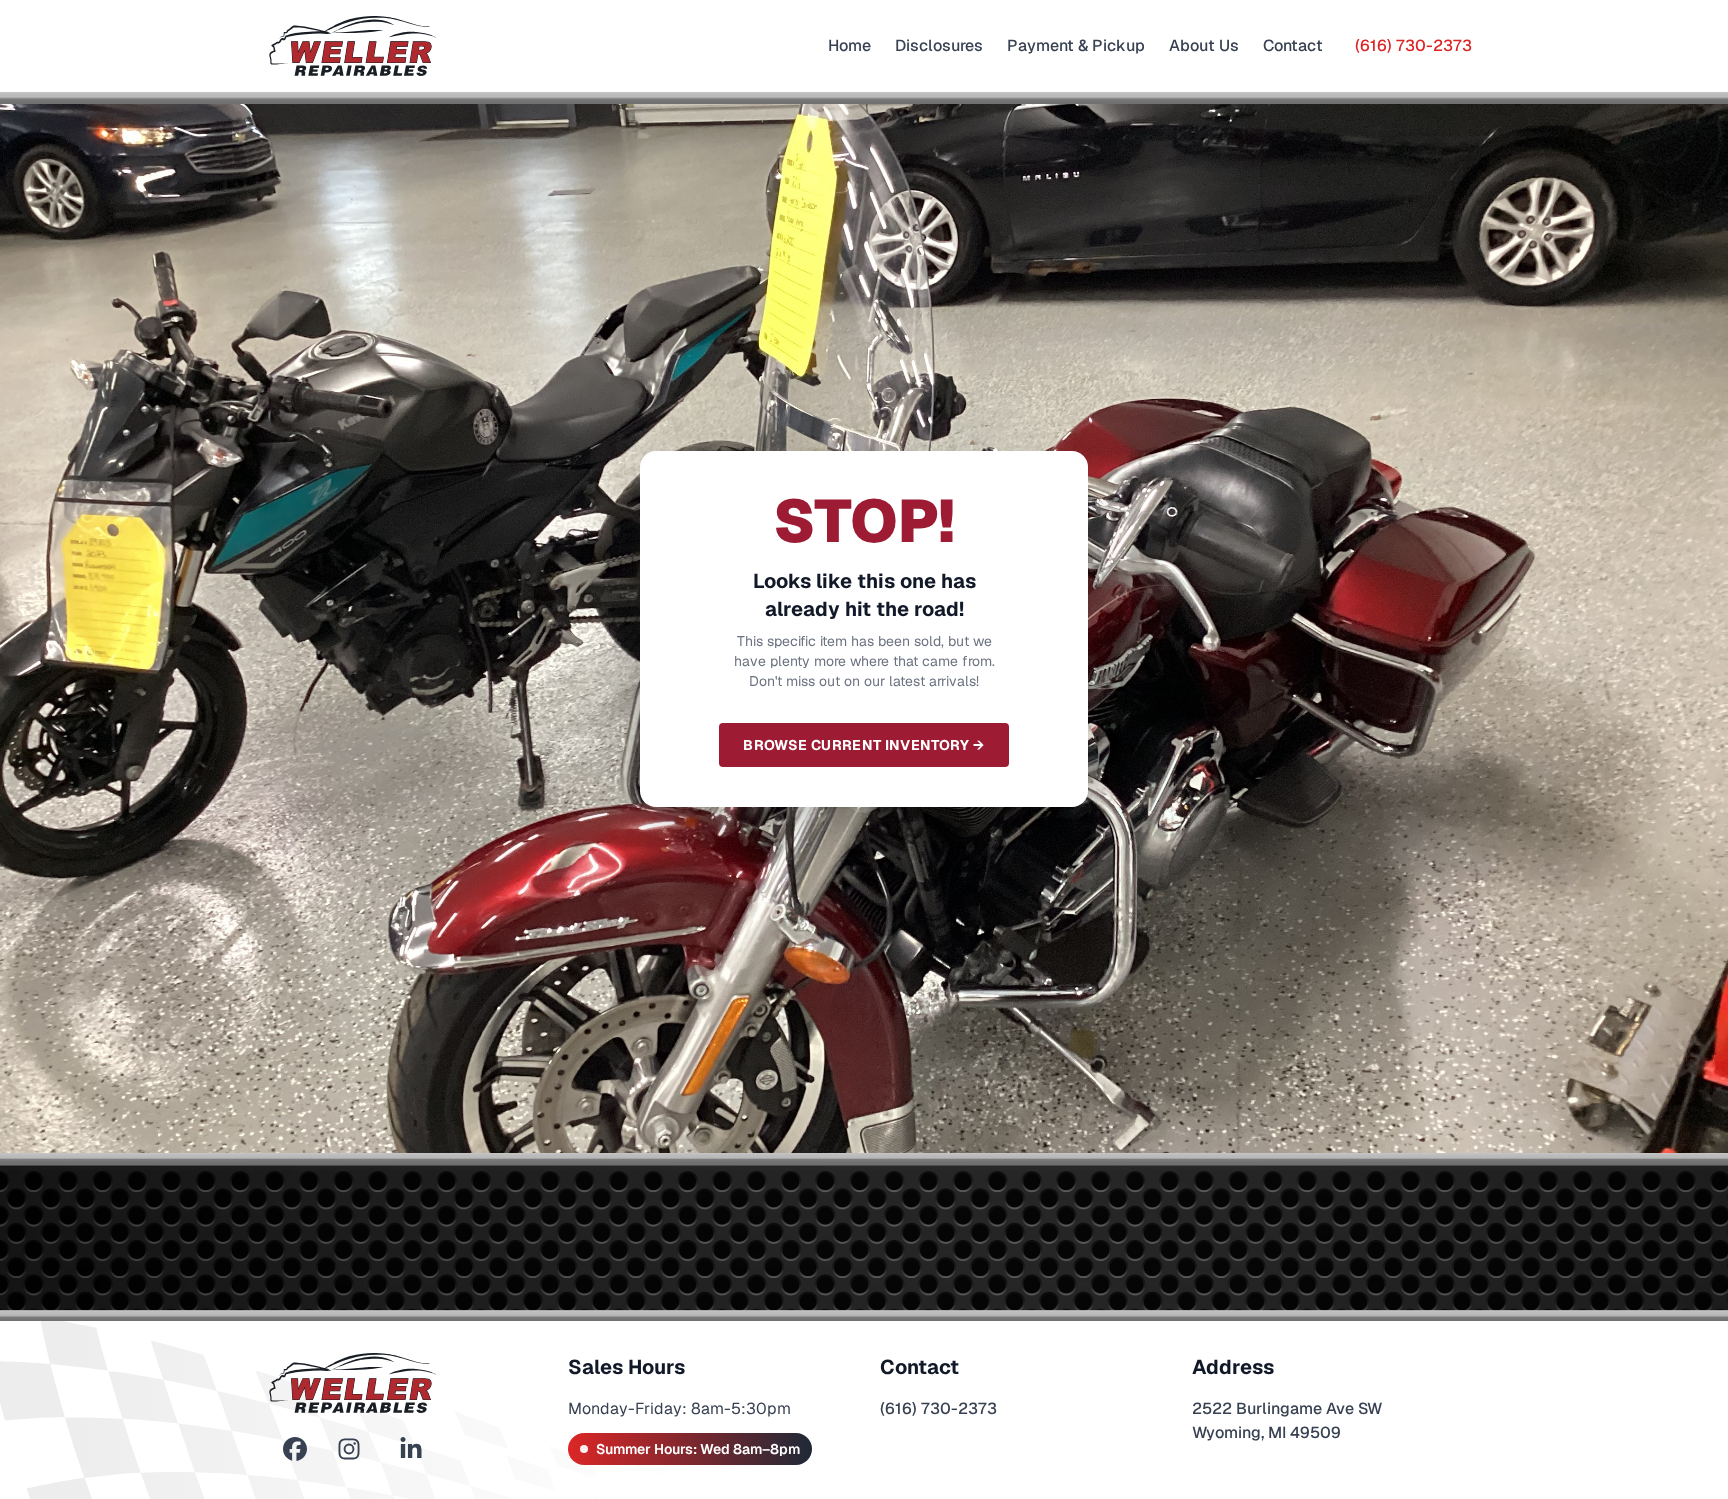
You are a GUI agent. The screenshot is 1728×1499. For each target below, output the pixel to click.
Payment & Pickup (1076, 45)
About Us (1204, 45)
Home (849, 45)
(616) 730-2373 (1413, 45)
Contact (1293, 45)
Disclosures (939, 45)
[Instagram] (349, 1449)
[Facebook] (295, 1449)
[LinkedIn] (411, 1449)
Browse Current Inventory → (863, 745)
